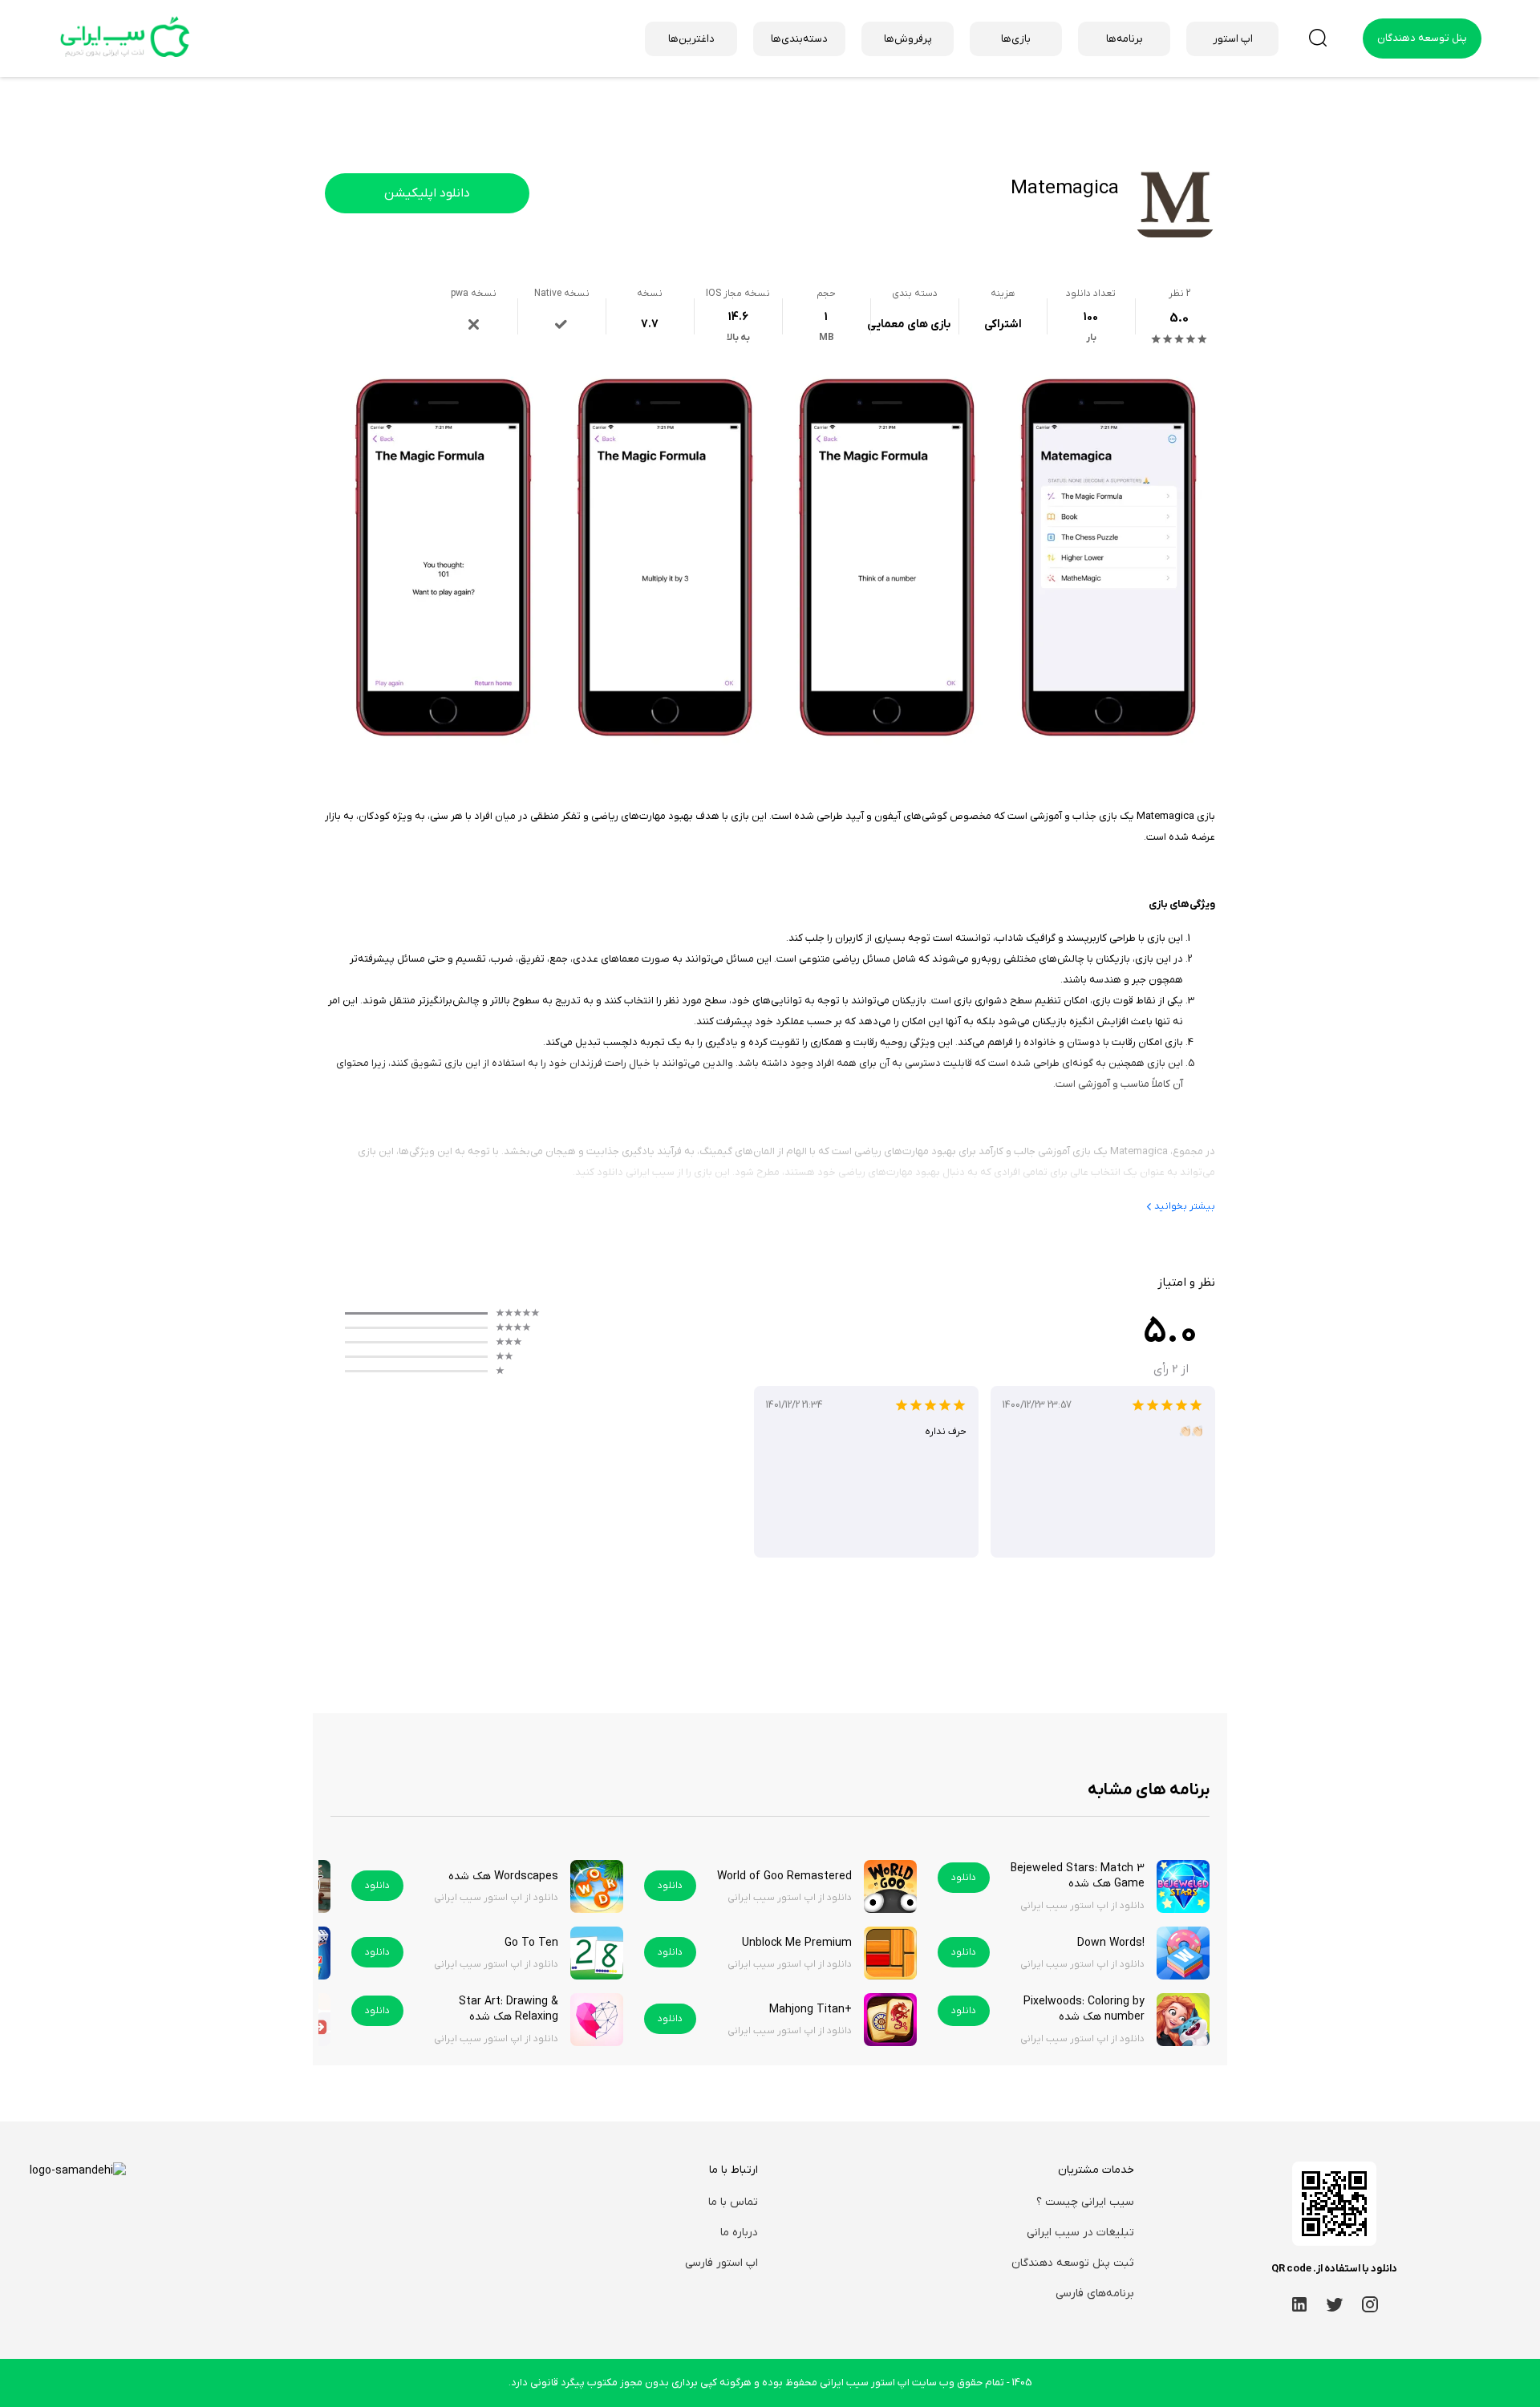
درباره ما (739, 2233)
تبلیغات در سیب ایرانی (1080, 2233)
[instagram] (1370, 2303)
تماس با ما (733, 2202)
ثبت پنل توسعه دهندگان (1073, 2263)
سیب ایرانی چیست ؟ (1085, 2202)
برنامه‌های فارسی (1095, 2294)
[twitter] (1335, 2303)
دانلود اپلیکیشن (427, 193)
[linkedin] (1299, 2303)
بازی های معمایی (909, 324)
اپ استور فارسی (721, 2263)
